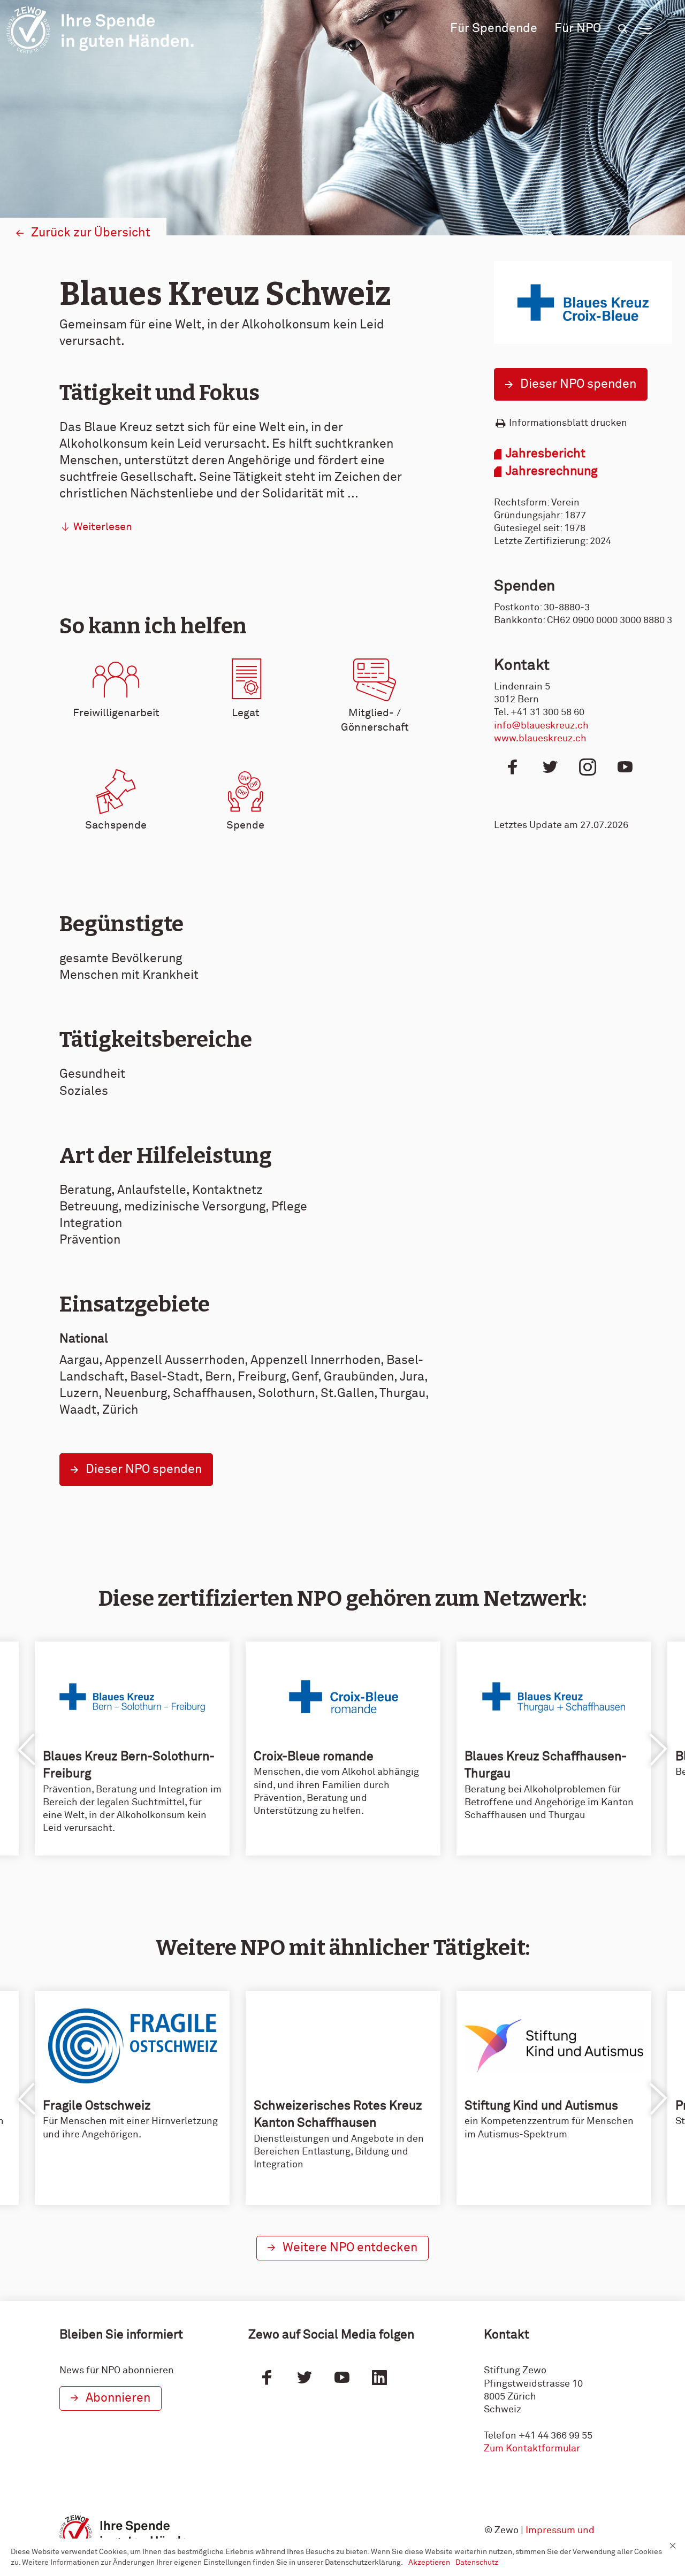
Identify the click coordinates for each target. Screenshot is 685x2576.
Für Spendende (494, 29)
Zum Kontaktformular (532, 2449)
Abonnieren (118, 2398)
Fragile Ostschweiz (97, 2106)
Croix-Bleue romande (314, 1757)
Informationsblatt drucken (568, 423)
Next (658, 1750)
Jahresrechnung (551, 471)
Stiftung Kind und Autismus (541, 2106)
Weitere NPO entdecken (350, 2248)
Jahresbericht (546, 454)
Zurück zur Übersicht (91, 233)
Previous (27, 1750)
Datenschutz (477, 2563)
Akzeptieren (429, 2563)
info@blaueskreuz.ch (541, 726)
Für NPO (578, 29)
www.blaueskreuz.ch (540, 739)
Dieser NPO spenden (578, 384)
